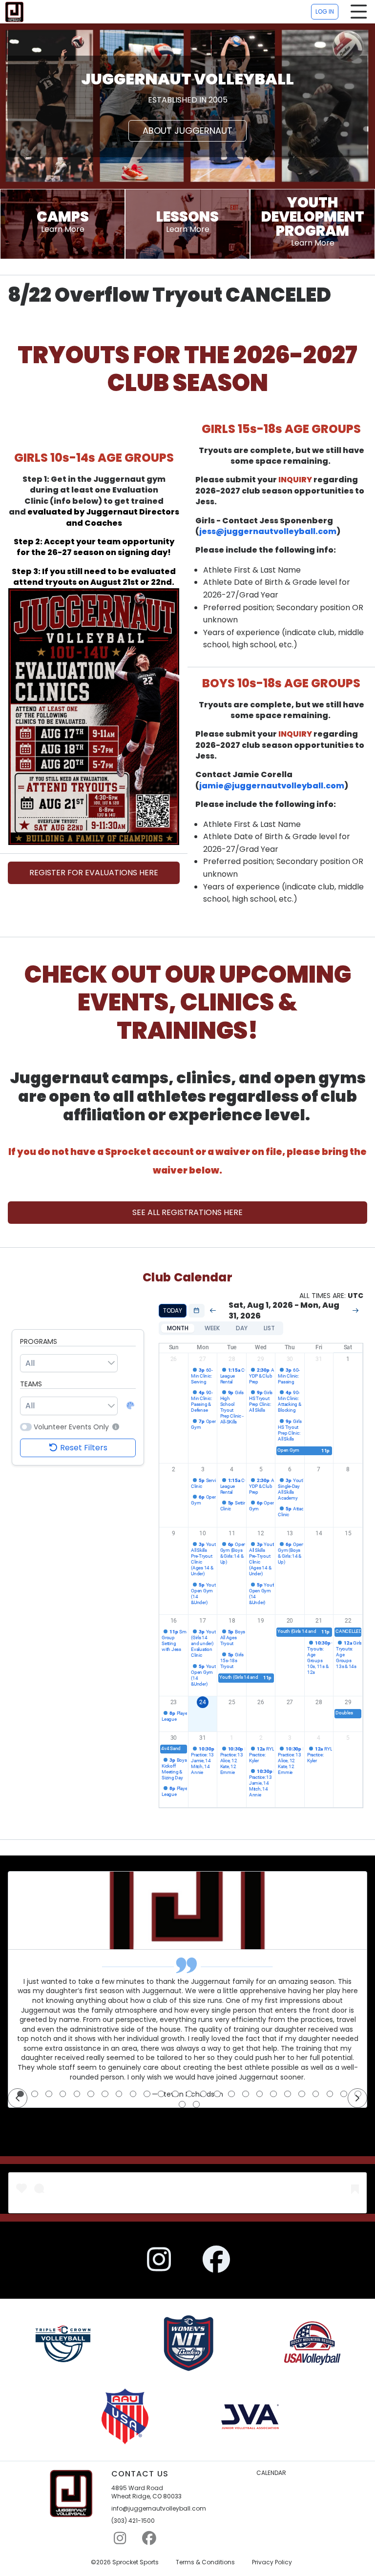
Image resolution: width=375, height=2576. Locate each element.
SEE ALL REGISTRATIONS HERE (187, 1212)
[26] (182, 2104)
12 (261, 1533)
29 (261, 1359)
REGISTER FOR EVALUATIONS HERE (94, 873)
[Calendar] (197, 1311)
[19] (273, 2094)
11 (232, 1533)
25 (232, 1702)
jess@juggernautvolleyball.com (268, 531)
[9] (133, 2094)
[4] (63, 2094)
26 (174, 1359)
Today (173, 1310)
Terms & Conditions (205, 2562)
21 (319, 1621)
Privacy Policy (272, 2562)
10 (203, 1533)
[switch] (26, 1427)
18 (232, 1621)
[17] (246, 2094)
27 (203, 1359)
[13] (189, 2094)
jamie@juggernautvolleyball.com (272, 786)
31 (319, 1359)
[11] (161, 2094)
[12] (175, 2094)
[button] (115, 1427)
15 (348, 1533)
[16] (231, 2094)
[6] (91, 2094)
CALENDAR (271, 2473)
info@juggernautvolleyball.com (159, 2509)
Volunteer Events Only (71, 1427)
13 (290, 1533)
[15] (217, 2094)
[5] (77, 2094)
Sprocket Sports (135, 2562)
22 (348, 1621)
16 (174, 1621)
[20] (288, 2094)
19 (261, 1621)
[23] (330, 2094)
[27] (196, 2104)
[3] (49, 2094)
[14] (204, 2094)
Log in (325, 11)
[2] (35, 2094)
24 (203, 1702)
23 (174, 1702)
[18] (260, 2094)
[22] (316, 2094)
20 (290, 1621)
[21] (302, 2094)
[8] (119, 2094)
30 (290, 1359)
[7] (105, 2094)
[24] (344, 2094)
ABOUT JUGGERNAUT (187, 131)
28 (232, 1359)
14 (319, 1533)
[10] (147, 2094)
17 (203, 1621)
